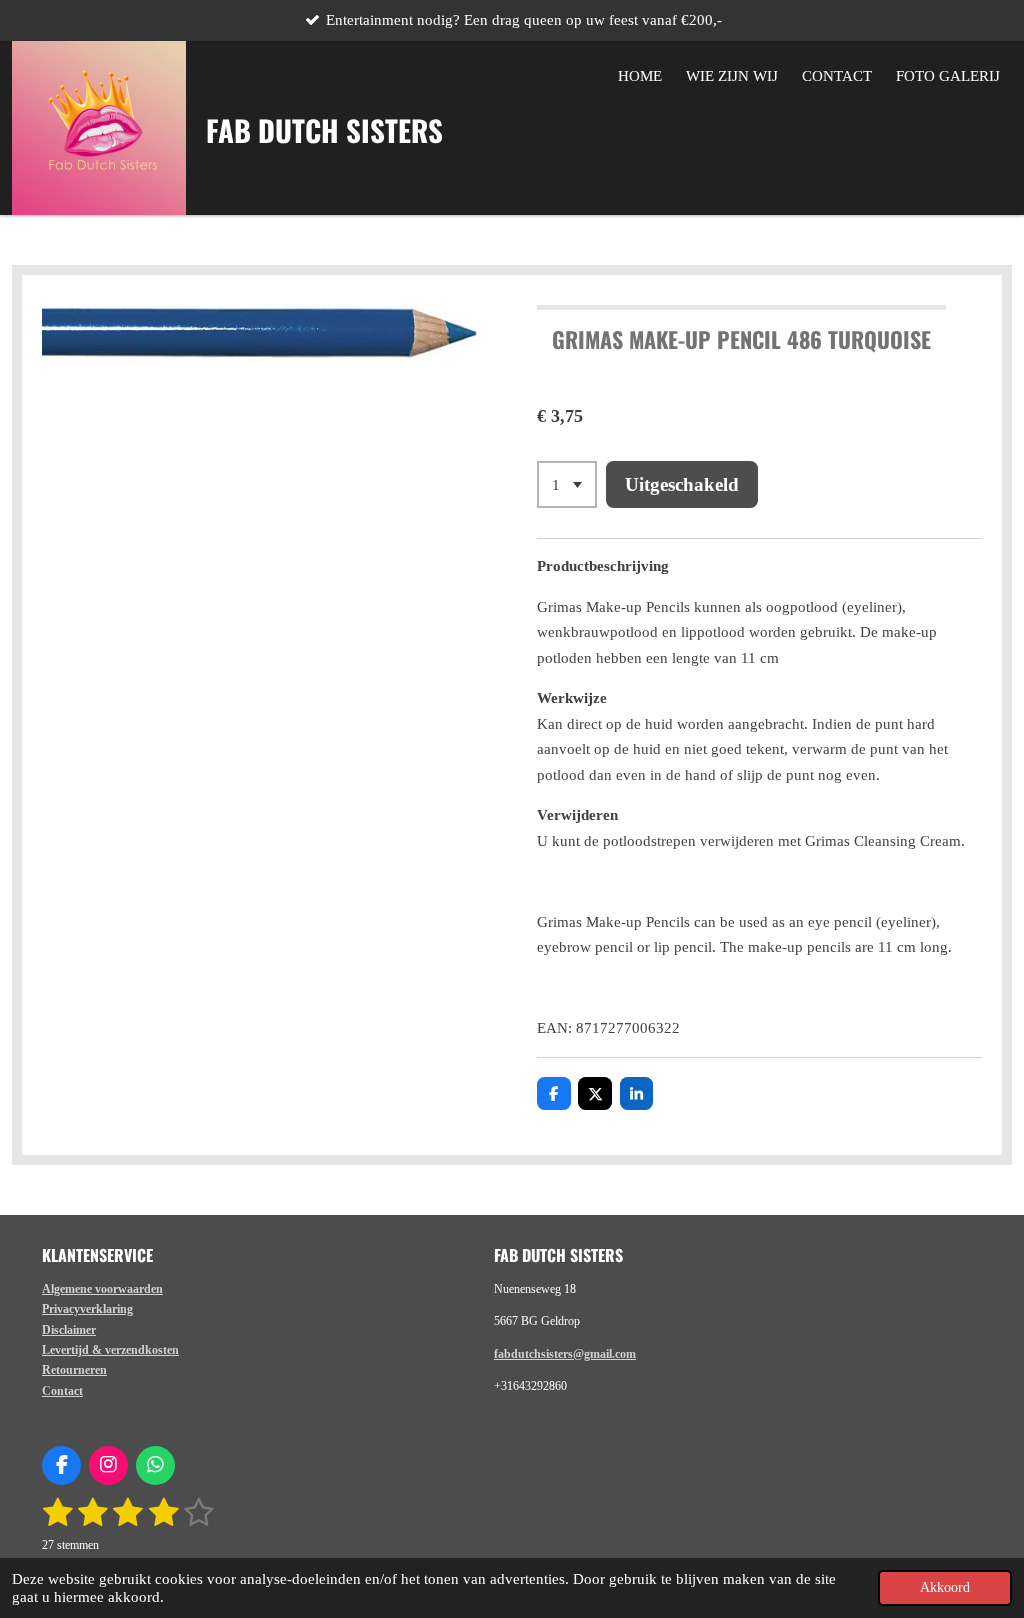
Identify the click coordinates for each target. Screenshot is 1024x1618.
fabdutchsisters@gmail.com (565, 1354)
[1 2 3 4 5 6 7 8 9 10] (567, 484)
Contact (62, 1391)
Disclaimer (69, 1330)
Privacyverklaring (87, 1309)
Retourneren (74, 1370)
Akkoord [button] (945, 1587)
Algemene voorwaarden (102, 1289)
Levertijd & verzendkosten (110, 1350)
